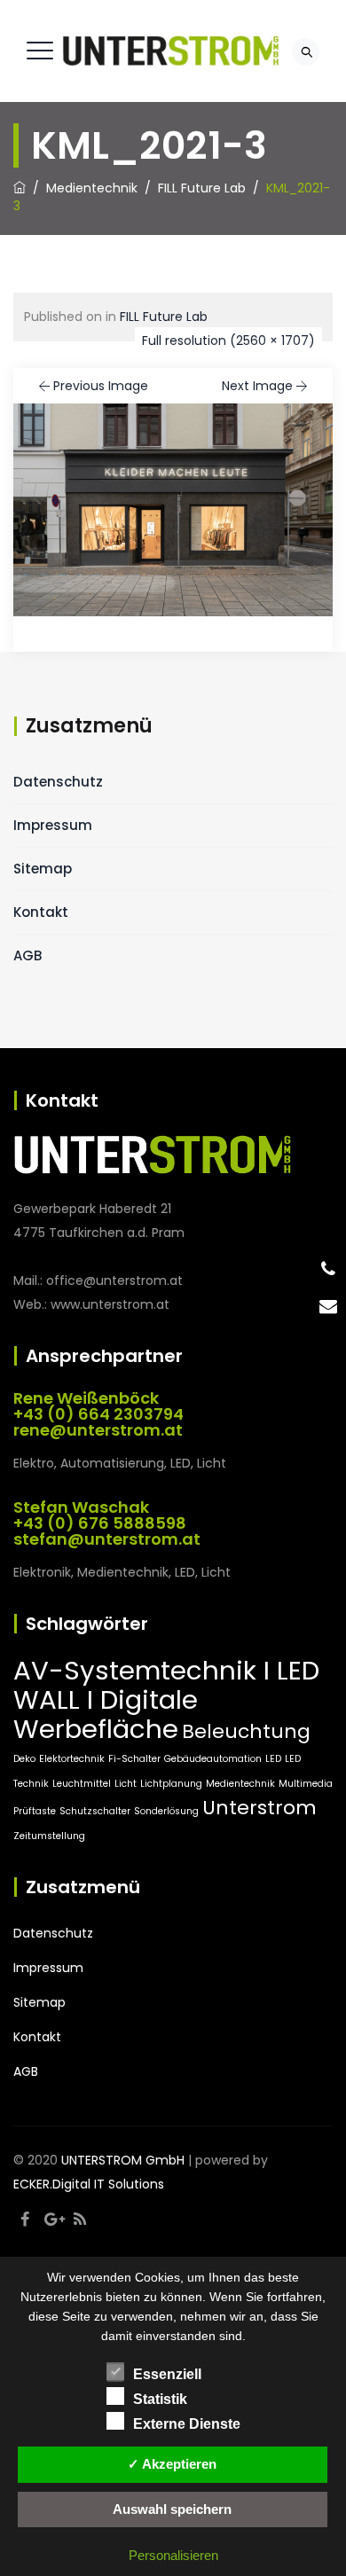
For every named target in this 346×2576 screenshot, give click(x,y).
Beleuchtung (246, 1731)
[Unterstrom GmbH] (170, 51)
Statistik (160, 2399)
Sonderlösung (166, 1811)
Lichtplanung (171, 1784)
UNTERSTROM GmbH (123, 2160)
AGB (28, 955)
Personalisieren (173, 2555)
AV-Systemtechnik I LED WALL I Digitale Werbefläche (166, 1699)
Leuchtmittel (82, 1784)
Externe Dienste (187, 2424)
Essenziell (167, 2374)
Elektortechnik (72, 1759)
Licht (126, 1784)
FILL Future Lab (164, 317)
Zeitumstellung (49, 1836)
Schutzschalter (95, 1811)
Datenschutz (58, 782)
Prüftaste (35, 1811)
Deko (24, 1759)
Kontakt (41, 912)
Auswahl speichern (172, 2509)
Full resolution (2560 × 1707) (228, 341)
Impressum (53, 825)
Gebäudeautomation (213, 1759)
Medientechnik (240, 1784)
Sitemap (43, 869)
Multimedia (306, 1784)
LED (273, 1759)
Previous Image (101, 386)
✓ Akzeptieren (172, 2464)
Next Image (257, 386)
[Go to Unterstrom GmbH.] (20, 188)
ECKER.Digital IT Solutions (89, 2184)
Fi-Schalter (134, 1759)
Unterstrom (259, 1808)
